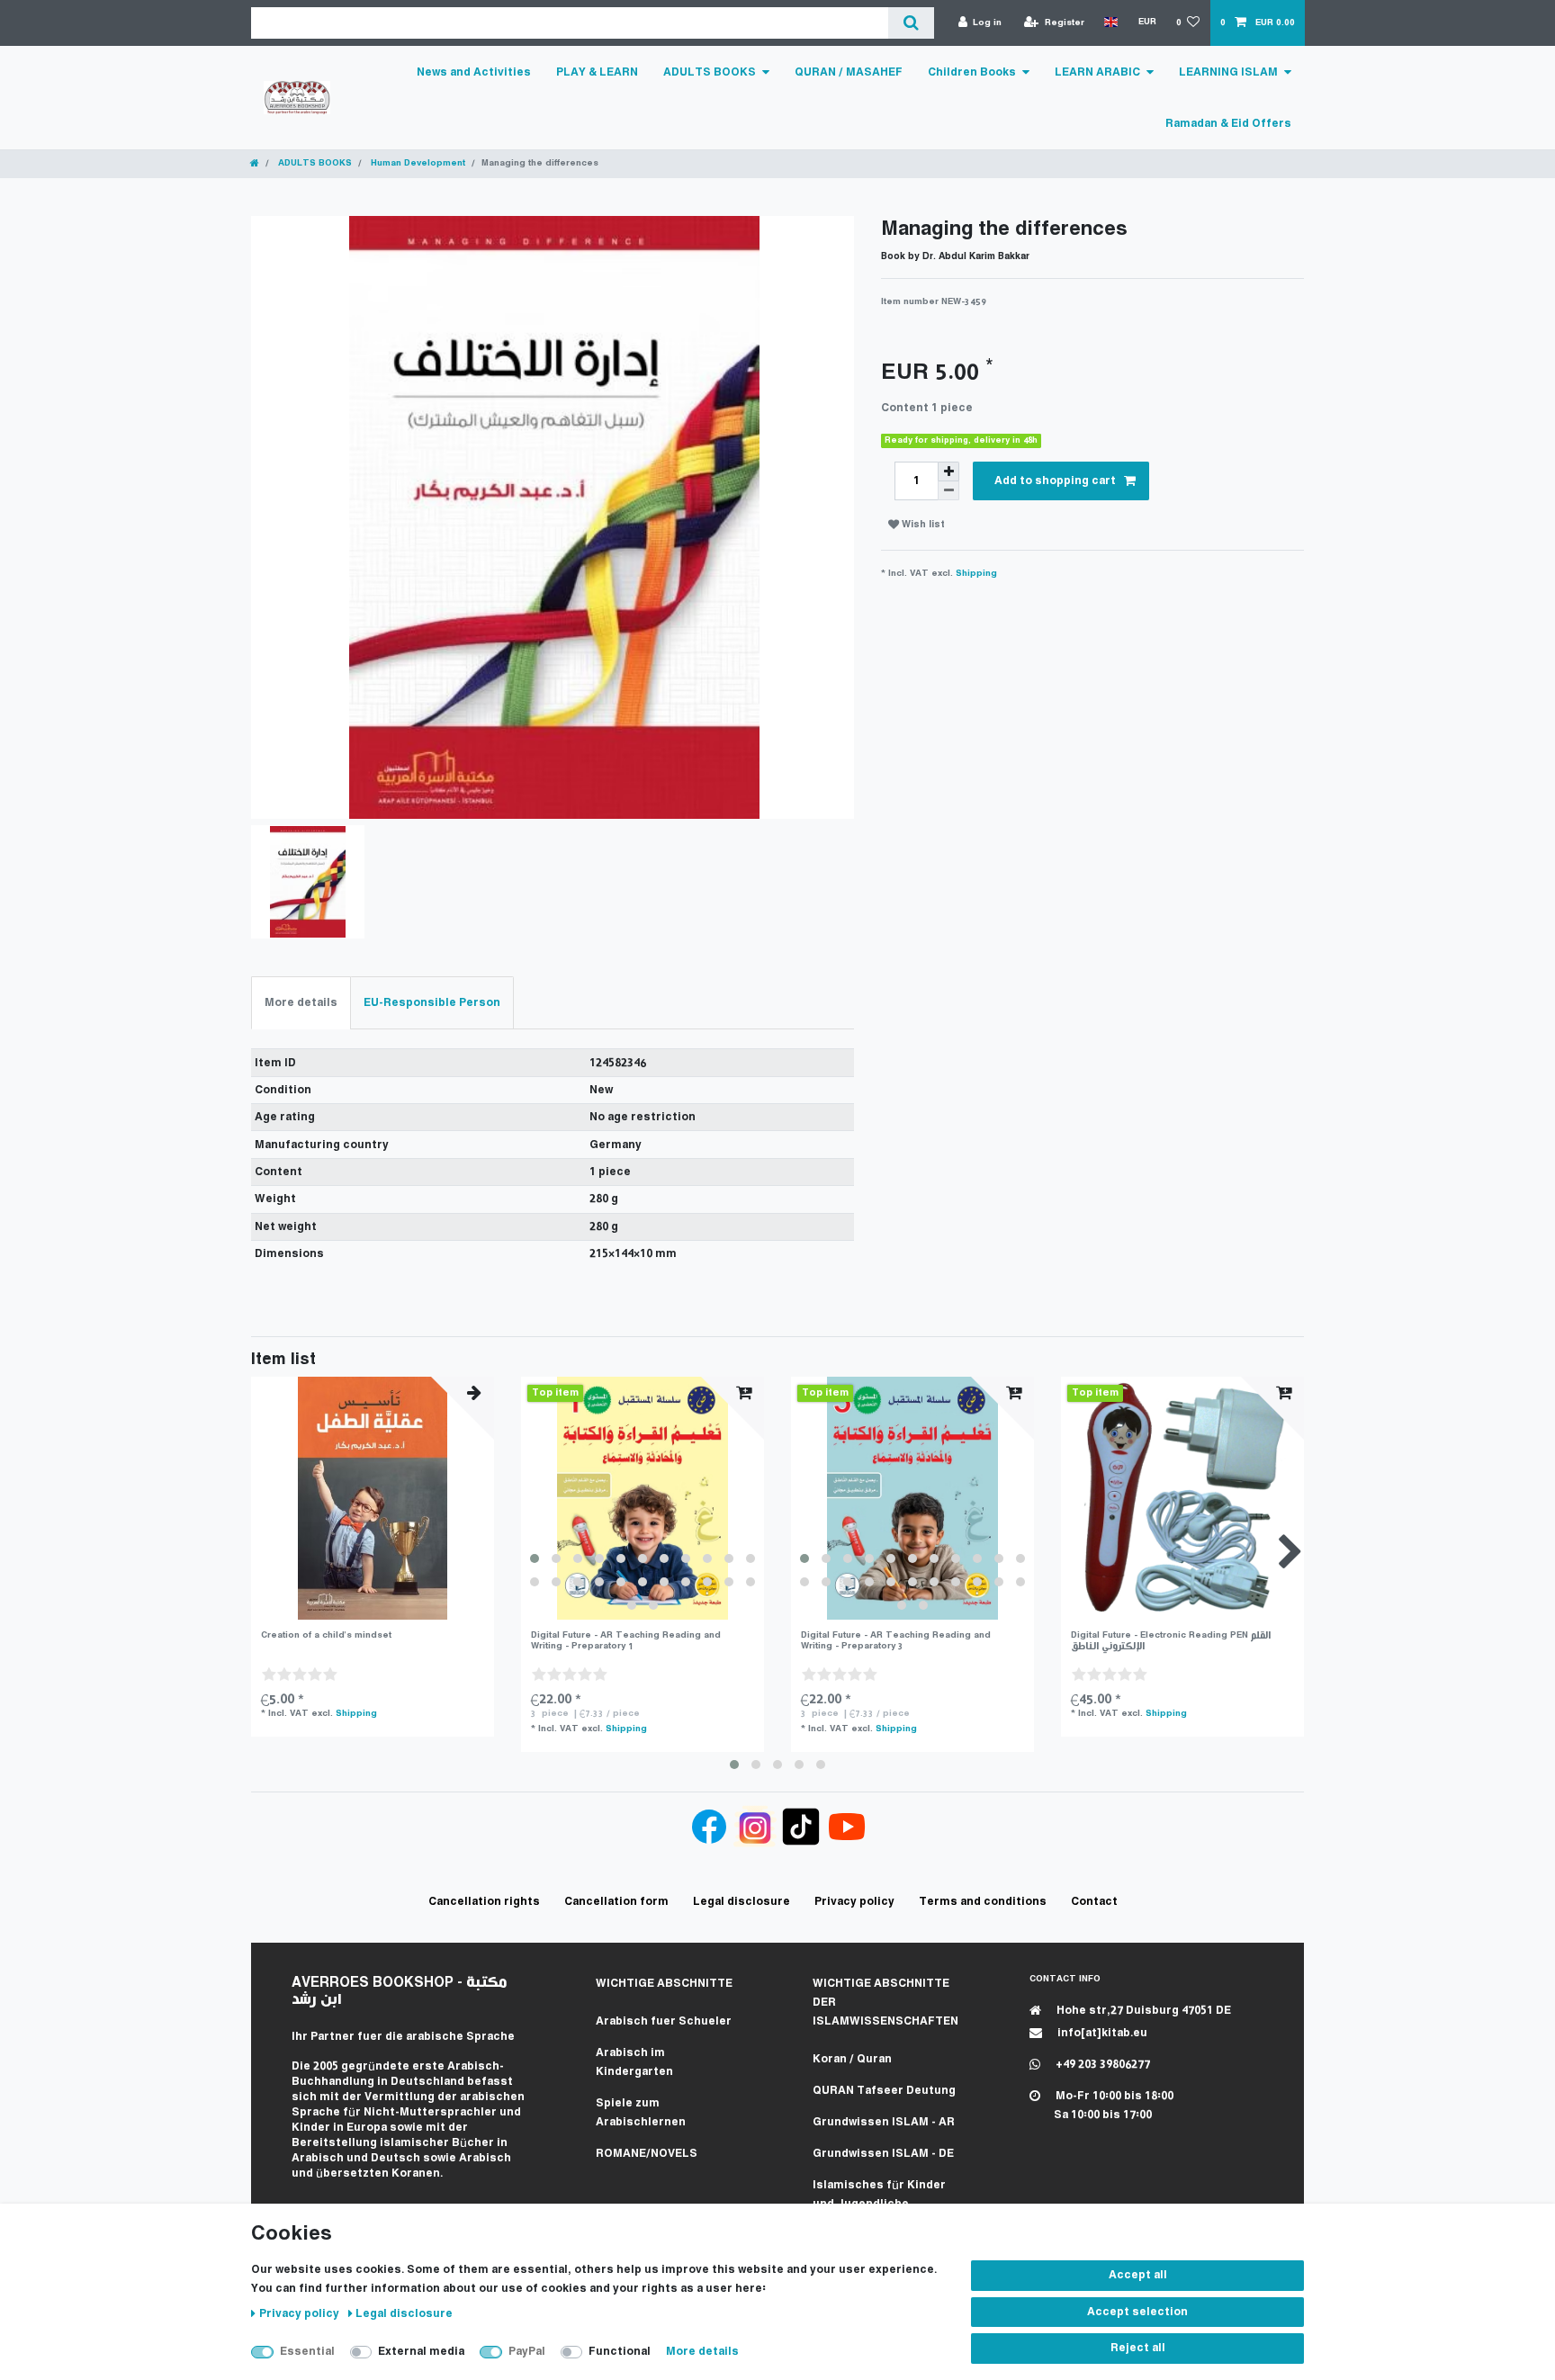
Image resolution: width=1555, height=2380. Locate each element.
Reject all (1138, 2348)
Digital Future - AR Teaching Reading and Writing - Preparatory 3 (896, 1641)
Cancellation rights (484, 1902)
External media (421, 2352)
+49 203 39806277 (1101, 2065)
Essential (307, 2352)
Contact (1094, 1902)
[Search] (911, 23)
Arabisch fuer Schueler (664, 2021)
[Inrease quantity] (948, 472)
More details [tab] (301, 1003)
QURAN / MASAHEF (849, 72)
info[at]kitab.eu (1101, 2033)
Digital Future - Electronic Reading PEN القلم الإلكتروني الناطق (1171, 1641)
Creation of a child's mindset (326, 1635)
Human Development (417, 163)
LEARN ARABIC (1097, 72)
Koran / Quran (852, 2059)
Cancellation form (616, 1902)
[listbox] (643, 1498)
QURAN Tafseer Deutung (884, 2091)
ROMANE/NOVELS (647, 2154)
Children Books (972, 72)
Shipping (976, 574)
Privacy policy (301, 2314)
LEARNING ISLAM (1228, 72)
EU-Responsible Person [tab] (432, 1003)
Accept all (1138, 2275)
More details (702, 2352)
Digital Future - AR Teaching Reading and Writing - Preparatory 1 (626, 1641)
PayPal (527, 2352)
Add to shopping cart (1055, 481)
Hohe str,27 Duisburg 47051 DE (1142, 2011)
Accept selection (1137, 2312)
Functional (620, 2352)
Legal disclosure (404, 2314)
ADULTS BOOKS (710, 72)
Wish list (922, 525)
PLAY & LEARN (597, 72)
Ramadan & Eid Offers (1228, 124)
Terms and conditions (983, 1902)
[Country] (1111, 22)
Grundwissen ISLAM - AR (884, 2122)
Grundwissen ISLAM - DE (883, 2154)
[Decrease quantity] (948, 491)
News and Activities (474, 72)
